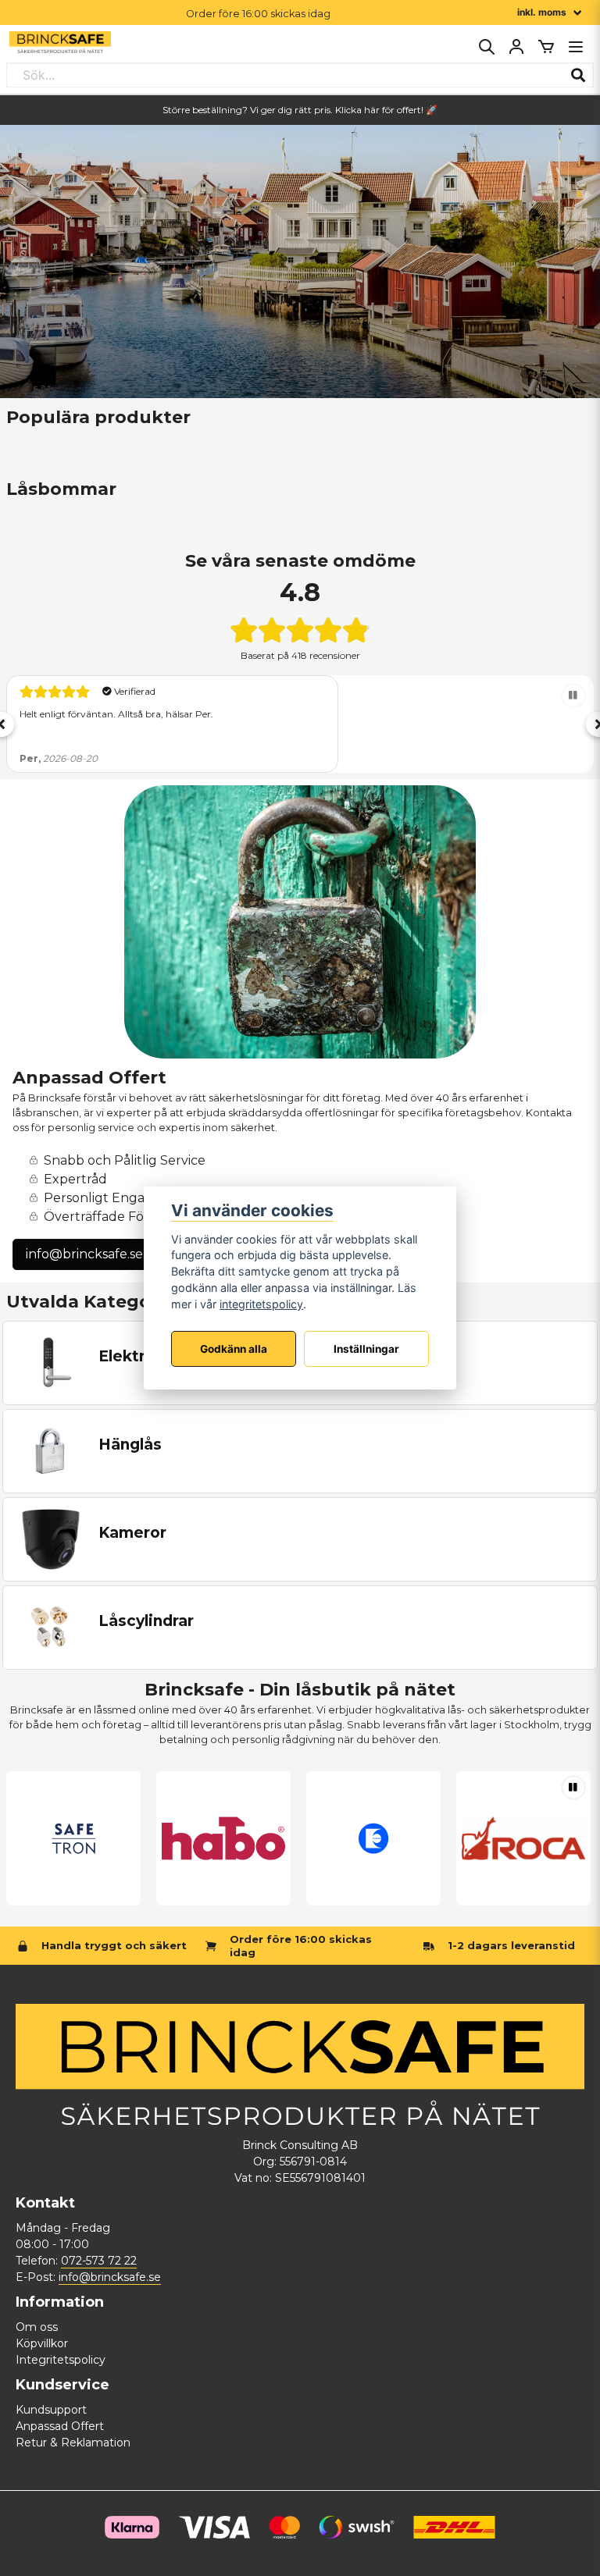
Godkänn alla (234, 1349)
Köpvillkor (42, 2343)
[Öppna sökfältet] (487, 47)
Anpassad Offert (60, 2426)
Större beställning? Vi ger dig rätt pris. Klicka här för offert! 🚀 (300, 110)
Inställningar (366, 1349)
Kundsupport (51, 2410)
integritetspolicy (261, 1304)
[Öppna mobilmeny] (576, 47)
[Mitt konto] (516, 47)
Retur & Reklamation (73, 2443)
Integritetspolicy (61, 2360)
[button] (573, 696)
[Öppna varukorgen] (546, 47)
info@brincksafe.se (84, 1254)
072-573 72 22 (99, 2261)
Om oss (37, 2327)
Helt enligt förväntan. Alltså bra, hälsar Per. (116, 714)
